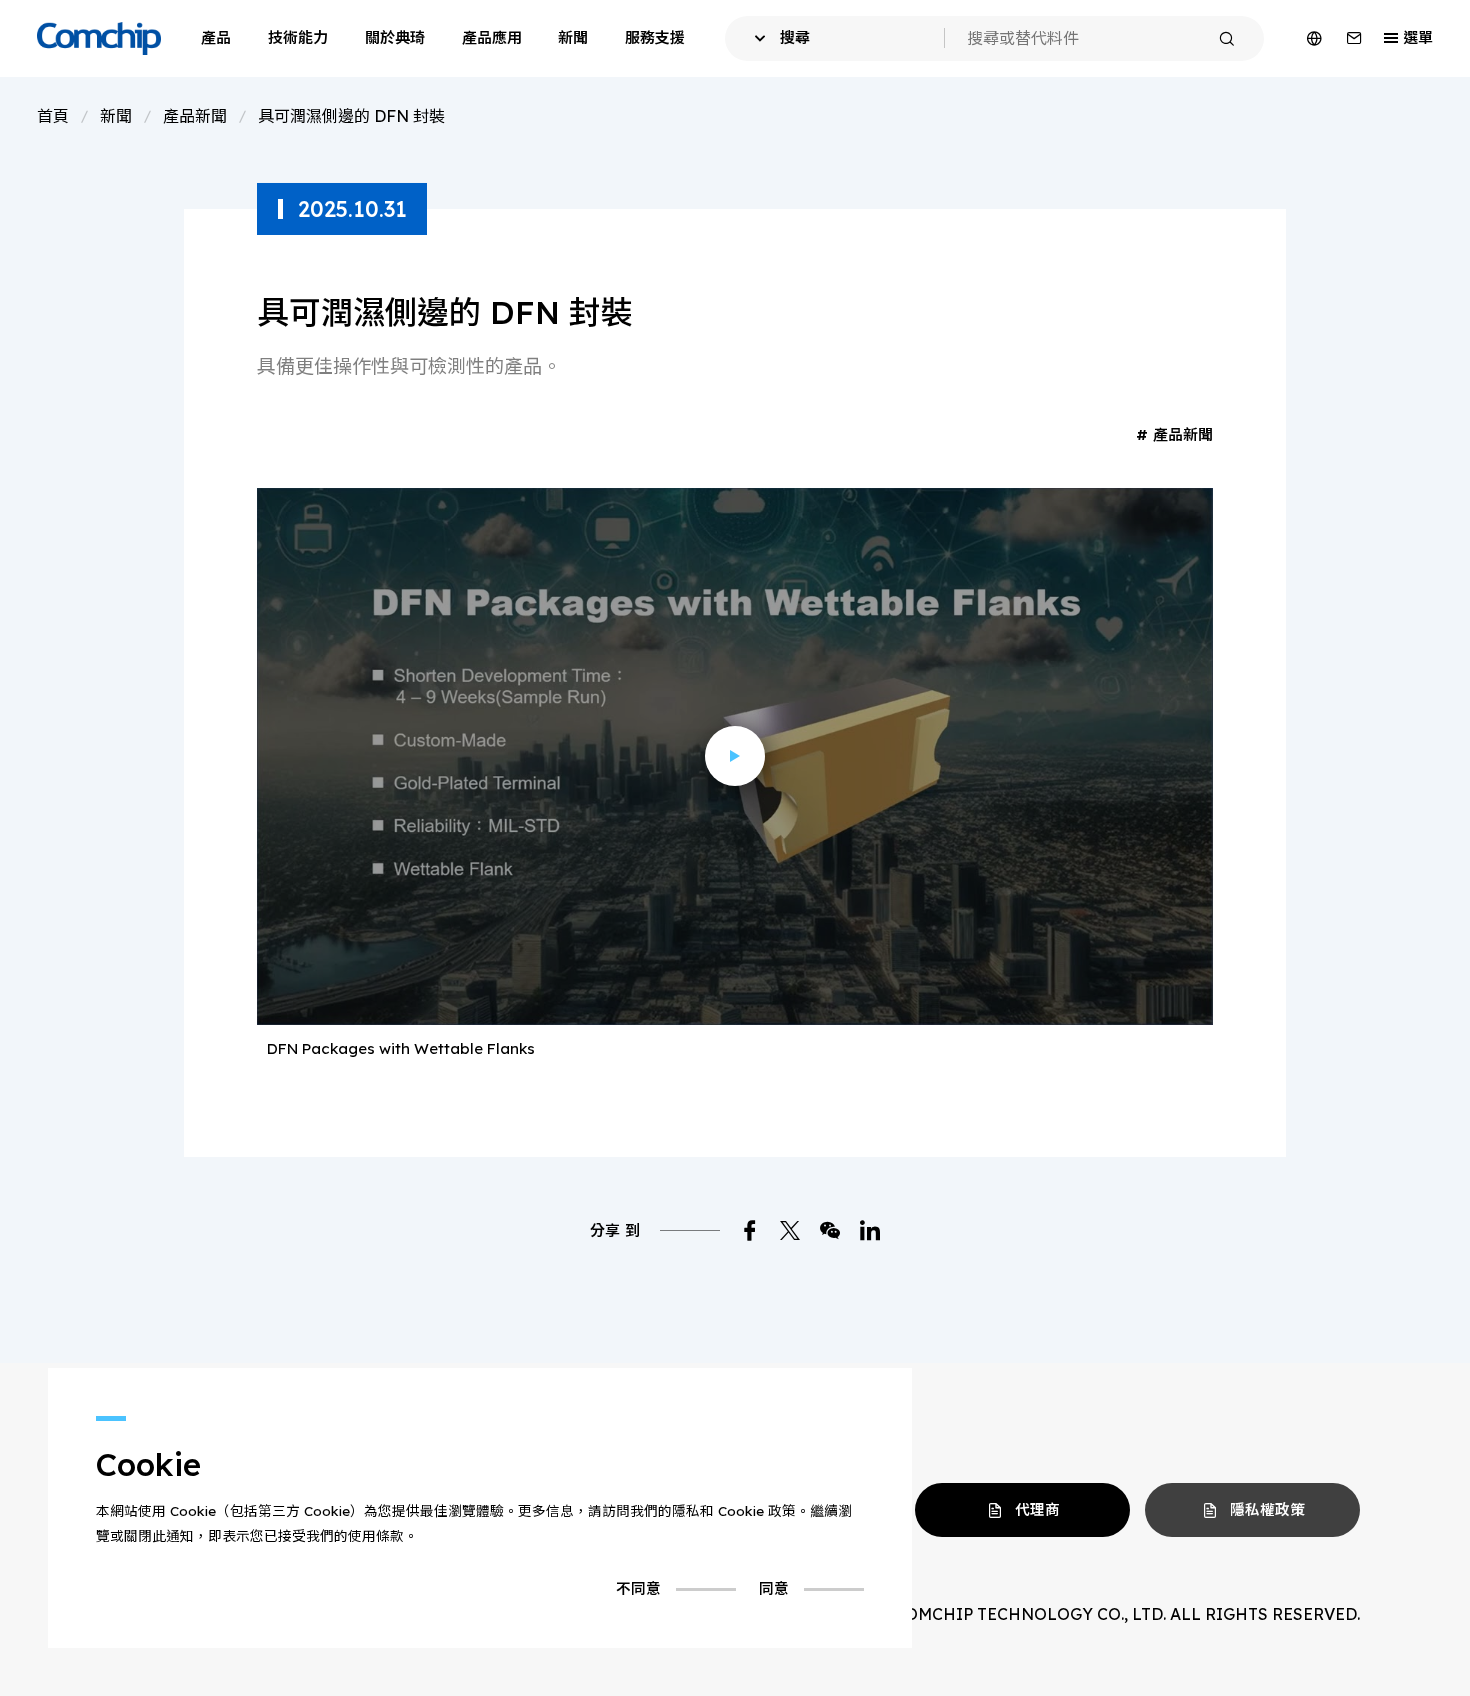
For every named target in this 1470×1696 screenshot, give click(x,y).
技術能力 (298, 37)
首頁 (53, 116)
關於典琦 (395, 37)
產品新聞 (195, 116)
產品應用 (492, 37)
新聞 (573, 37)
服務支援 (655, 37)
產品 (216, 37)
